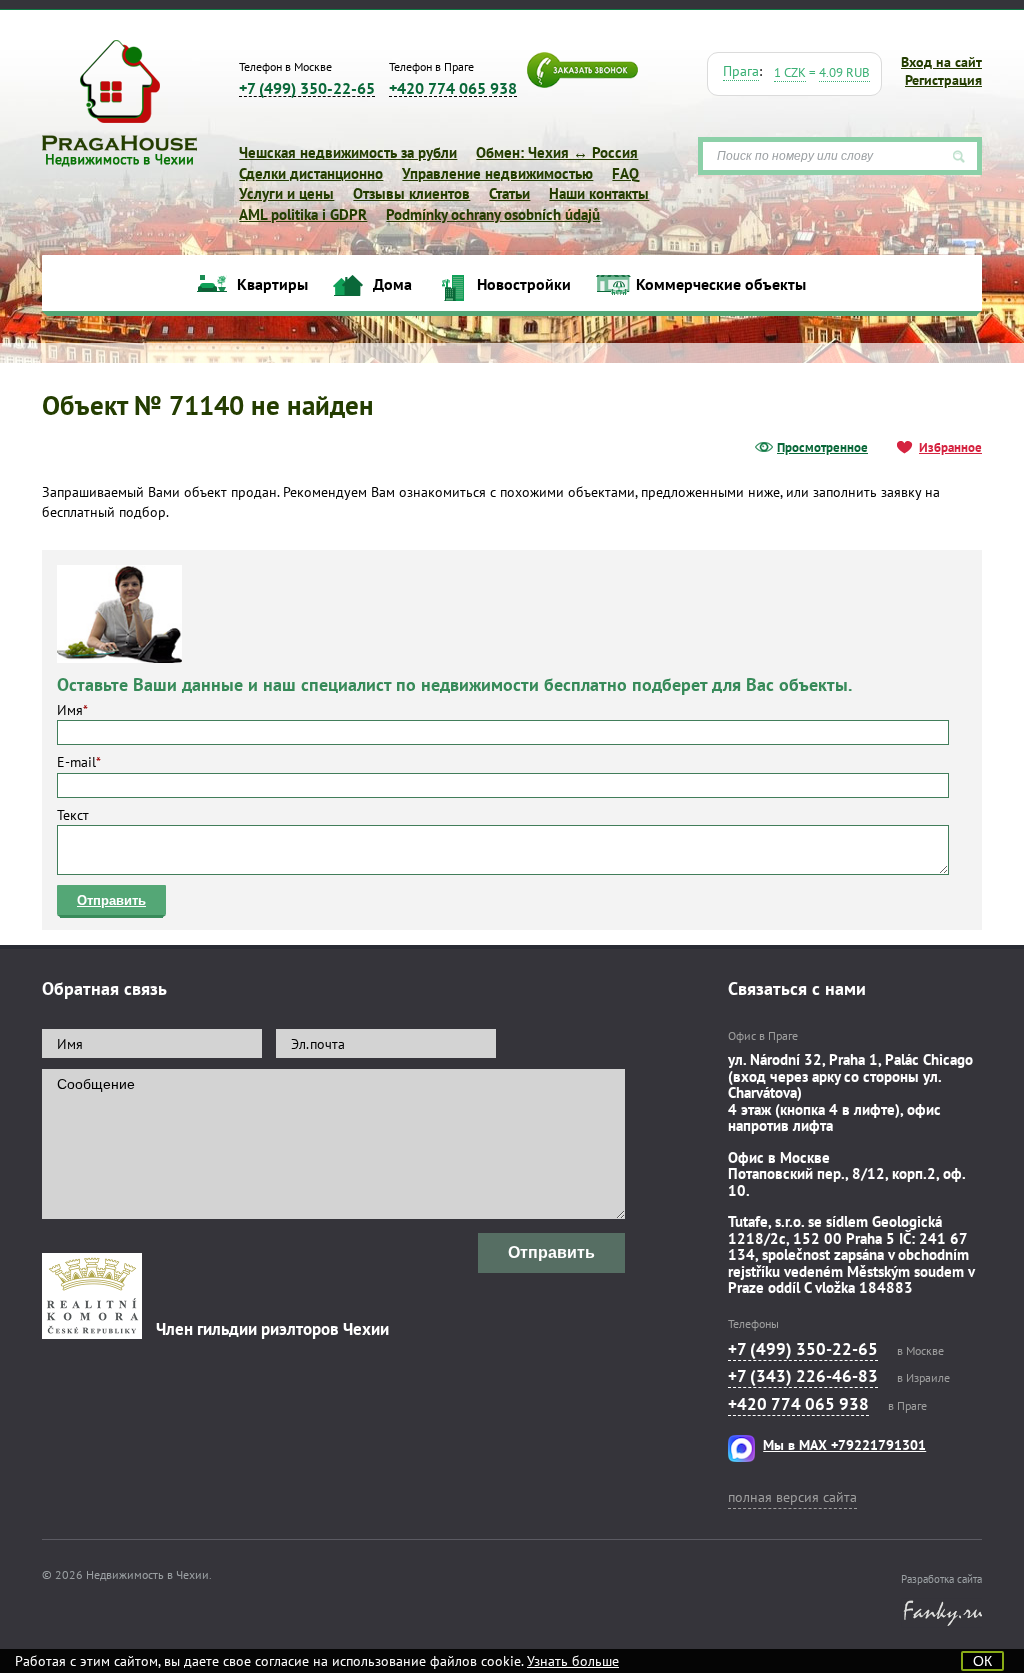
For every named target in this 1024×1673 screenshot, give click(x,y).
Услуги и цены (286, 193)
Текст (73, 815)
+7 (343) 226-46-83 (803, 1376)
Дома (392, 284)
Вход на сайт (941, 62)
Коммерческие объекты (721, 284)
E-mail (79, 762)
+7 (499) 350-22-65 (307, 88)
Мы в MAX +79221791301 (844, 1445)
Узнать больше (573, 1661)
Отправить (111, 900)
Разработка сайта (941, 1579)
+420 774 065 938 (453, 88)
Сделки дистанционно (311, 173)
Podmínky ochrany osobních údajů (493, 214)
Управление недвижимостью (497, 173)
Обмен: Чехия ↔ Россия (557, 152)
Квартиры (272, 284)
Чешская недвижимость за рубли (348, 152)
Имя (72, 710)
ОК (982, 1661)
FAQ (625, 173)
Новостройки (524, 284)
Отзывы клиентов (411, 193)
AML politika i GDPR (303, 214)
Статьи (509, 193)
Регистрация (943, 80)
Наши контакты (599, 193)
